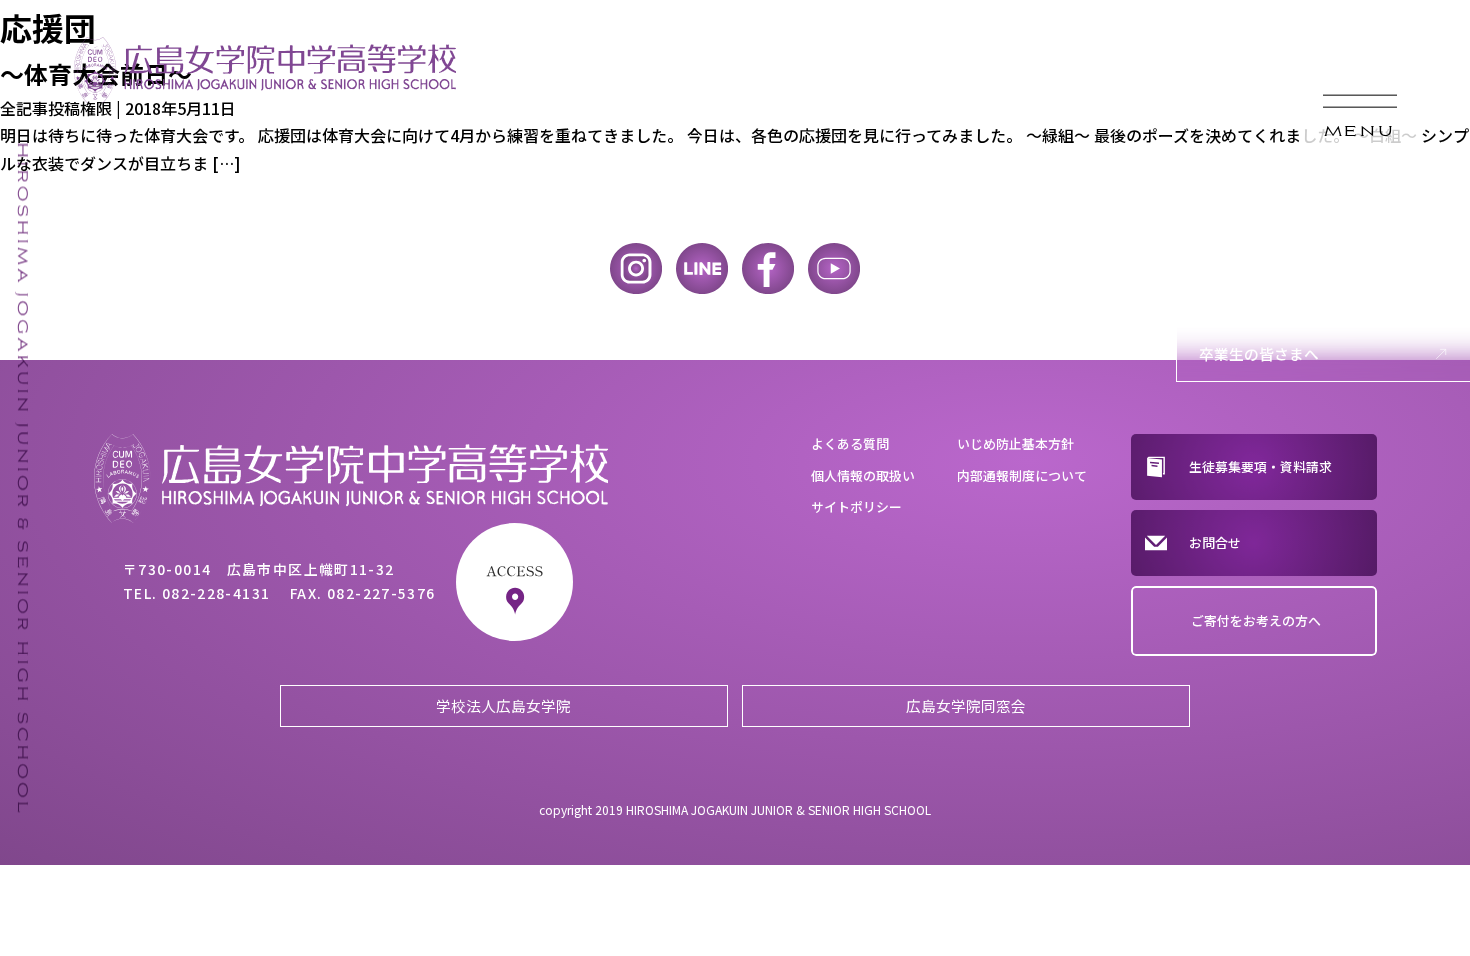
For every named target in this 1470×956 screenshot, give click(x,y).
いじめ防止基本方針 (1015, 443)
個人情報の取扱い (863, 475)
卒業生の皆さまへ (1259, 353)
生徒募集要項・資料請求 (1260, 466)
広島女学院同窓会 (966, 705)
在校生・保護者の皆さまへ (1289, 289)
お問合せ (1215, 542)
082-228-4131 (216, 593)
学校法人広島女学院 (503, 705)
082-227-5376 (381, 593)
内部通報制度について (1022, 475)
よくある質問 (850, 443)
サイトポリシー (856, 506)
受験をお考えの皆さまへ (1281, 225)
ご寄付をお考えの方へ (1256, 620)
